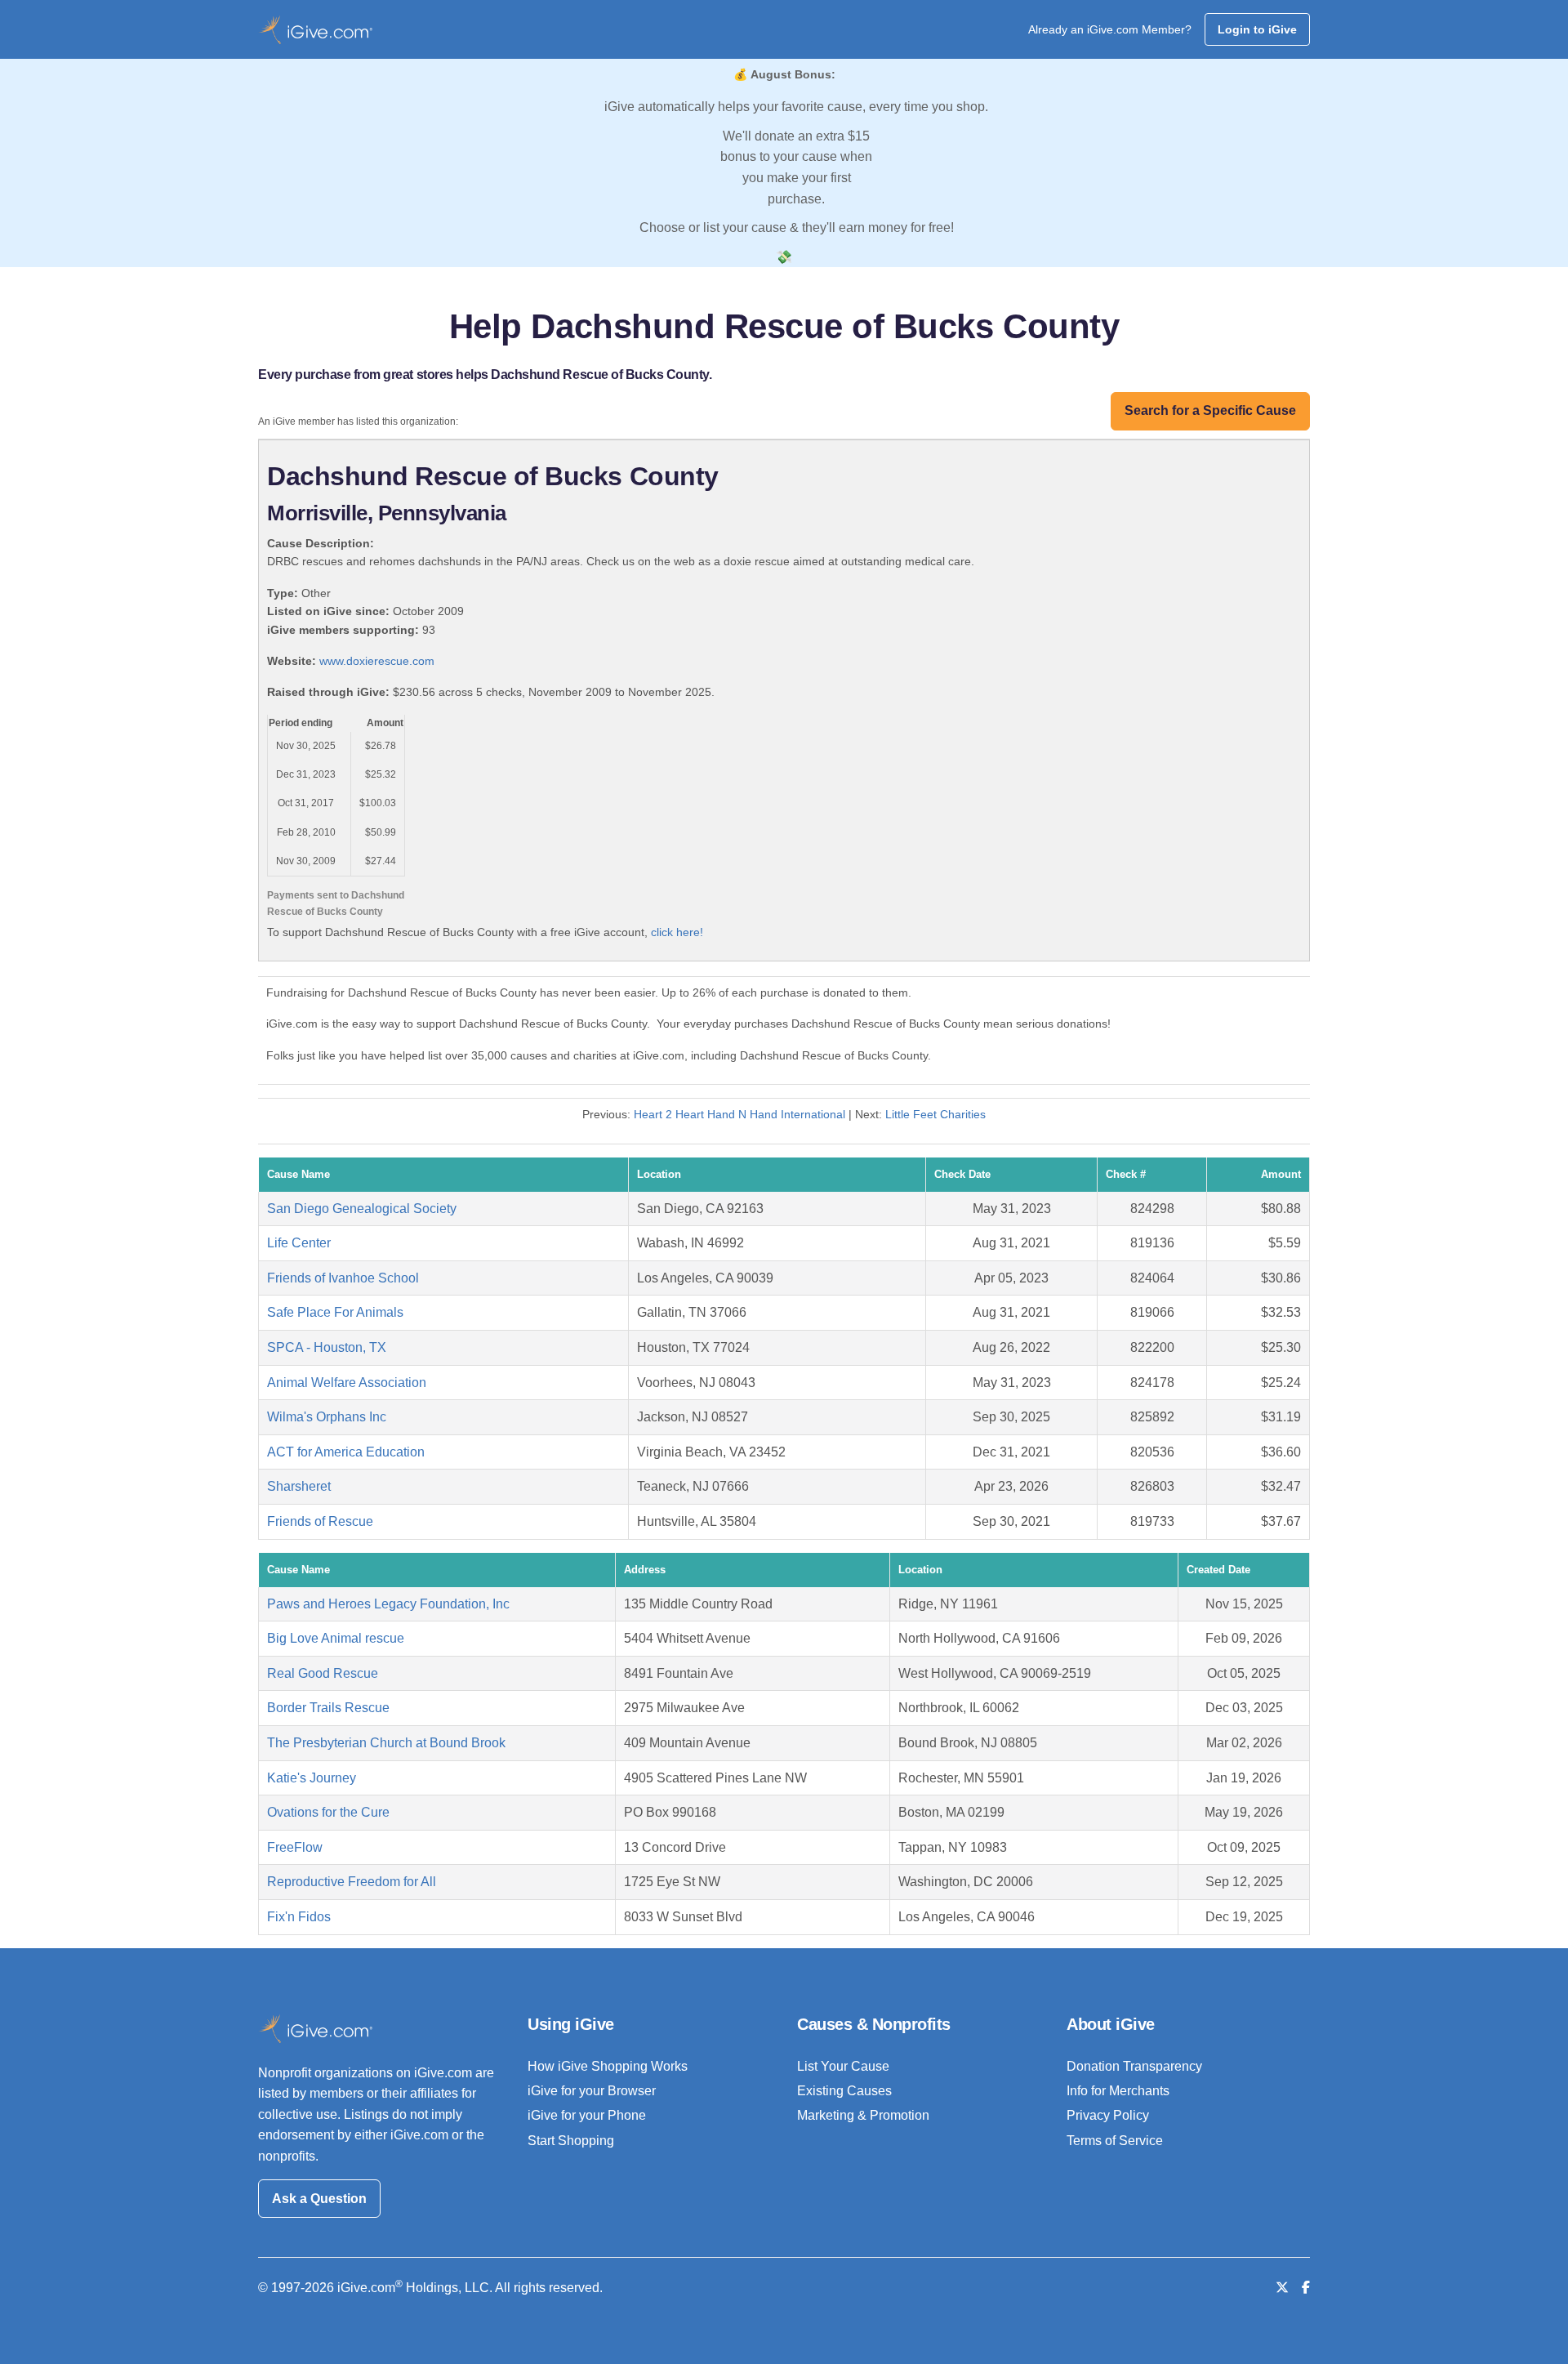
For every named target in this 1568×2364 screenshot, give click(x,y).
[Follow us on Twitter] (1282, 2288)
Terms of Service (1115, 2141)
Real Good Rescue (323, 1673)
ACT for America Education (346, 1452)
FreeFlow (295, 1847)
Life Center (299, 1243)
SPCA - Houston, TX (327, 1347)
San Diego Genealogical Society (362, 1209)
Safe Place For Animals (335, 1312)
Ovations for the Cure (328, 1812)
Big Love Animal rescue (336, 1638)
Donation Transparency (1134, 2066)
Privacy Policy (1108, 2115)
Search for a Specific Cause (1210, 410)
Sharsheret (299, 1486)
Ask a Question (319, 2199)
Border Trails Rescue (328, 1708)
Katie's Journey (312, 1778)
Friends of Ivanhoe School (343, 1278)
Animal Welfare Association (347, 1383)
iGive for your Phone (587, 2115)
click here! (677, 932)
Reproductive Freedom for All (352, 1882)
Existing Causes (844, 2091)
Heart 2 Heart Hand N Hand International (739, 1114)
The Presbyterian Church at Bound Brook (386, 1743)
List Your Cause (843, 2066)
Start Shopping (571, 2141)
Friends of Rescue (320, 1521)
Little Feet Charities (935, 1114)
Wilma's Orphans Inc (327, 1417)
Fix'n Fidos (299, 1917)
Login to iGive (1257, 29)
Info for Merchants (1118, 2091)
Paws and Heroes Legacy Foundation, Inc (388, 1604)
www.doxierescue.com (377, 661)
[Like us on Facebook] (1306, 2288)
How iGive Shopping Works (608, 2066)
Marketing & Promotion (863, 2115)
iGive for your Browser (592, 2091)
